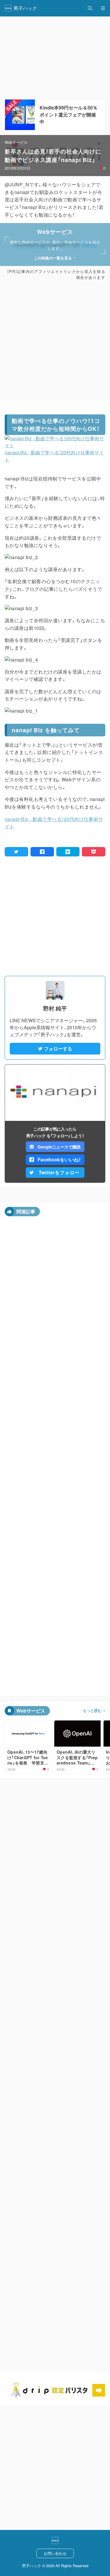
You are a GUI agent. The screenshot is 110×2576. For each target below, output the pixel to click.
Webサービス (16, 142)
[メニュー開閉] (103, 8)
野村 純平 (55, 1008)
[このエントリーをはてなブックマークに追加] (68, 852)
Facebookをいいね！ (59, 1159)
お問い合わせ (55, 2553)
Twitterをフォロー (59, 1172)
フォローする (58, 1049)
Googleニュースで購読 (59, 1147)
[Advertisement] (55, 340)
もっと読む (92, 1710)
